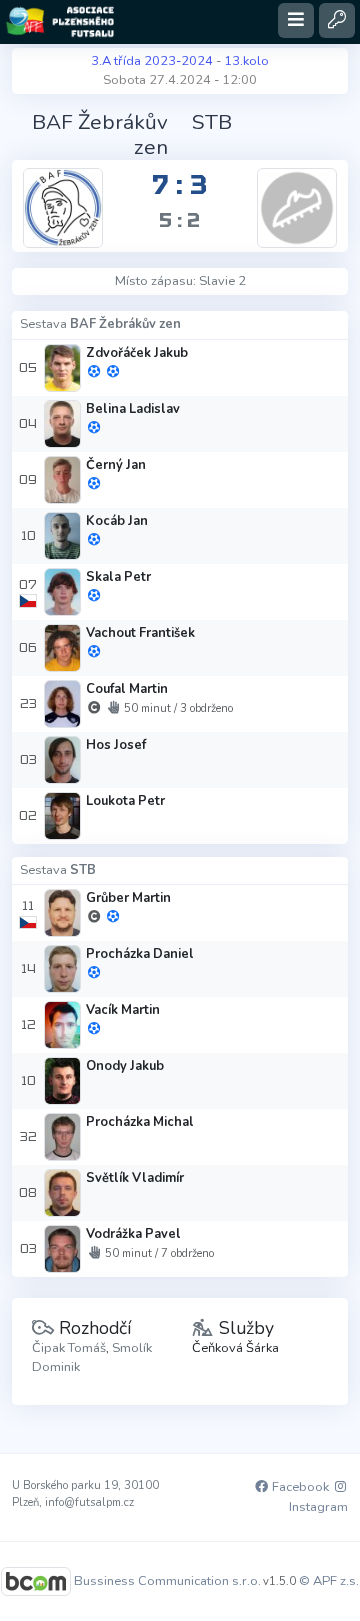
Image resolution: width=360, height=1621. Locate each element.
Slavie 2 (222, 281)
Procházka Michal (140, 1122)
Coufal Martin (127, 689)
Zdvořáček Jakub (137, 353)
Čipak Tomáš (69, 1348)
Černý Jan (116, 465)
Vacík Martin (123, 1010)
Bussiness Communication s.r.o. (167, 1580)
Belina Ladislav (133, 409)
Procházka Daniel (140, 954)
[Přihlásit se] (337, 20)
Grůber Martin (128, 898)
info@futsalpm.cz (89, 1502)
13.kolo (246, 61)
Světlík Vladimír (135, 1178)
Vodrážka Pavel (133, 1234)
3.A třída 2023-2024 (152, 61)
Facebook (299, 1487)
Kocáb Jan (117, 521)
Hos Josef (116, 745)
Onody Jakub (125, 1066)
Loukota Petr (125, 801)
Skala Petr (118, 577)
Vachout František (140, 633)
